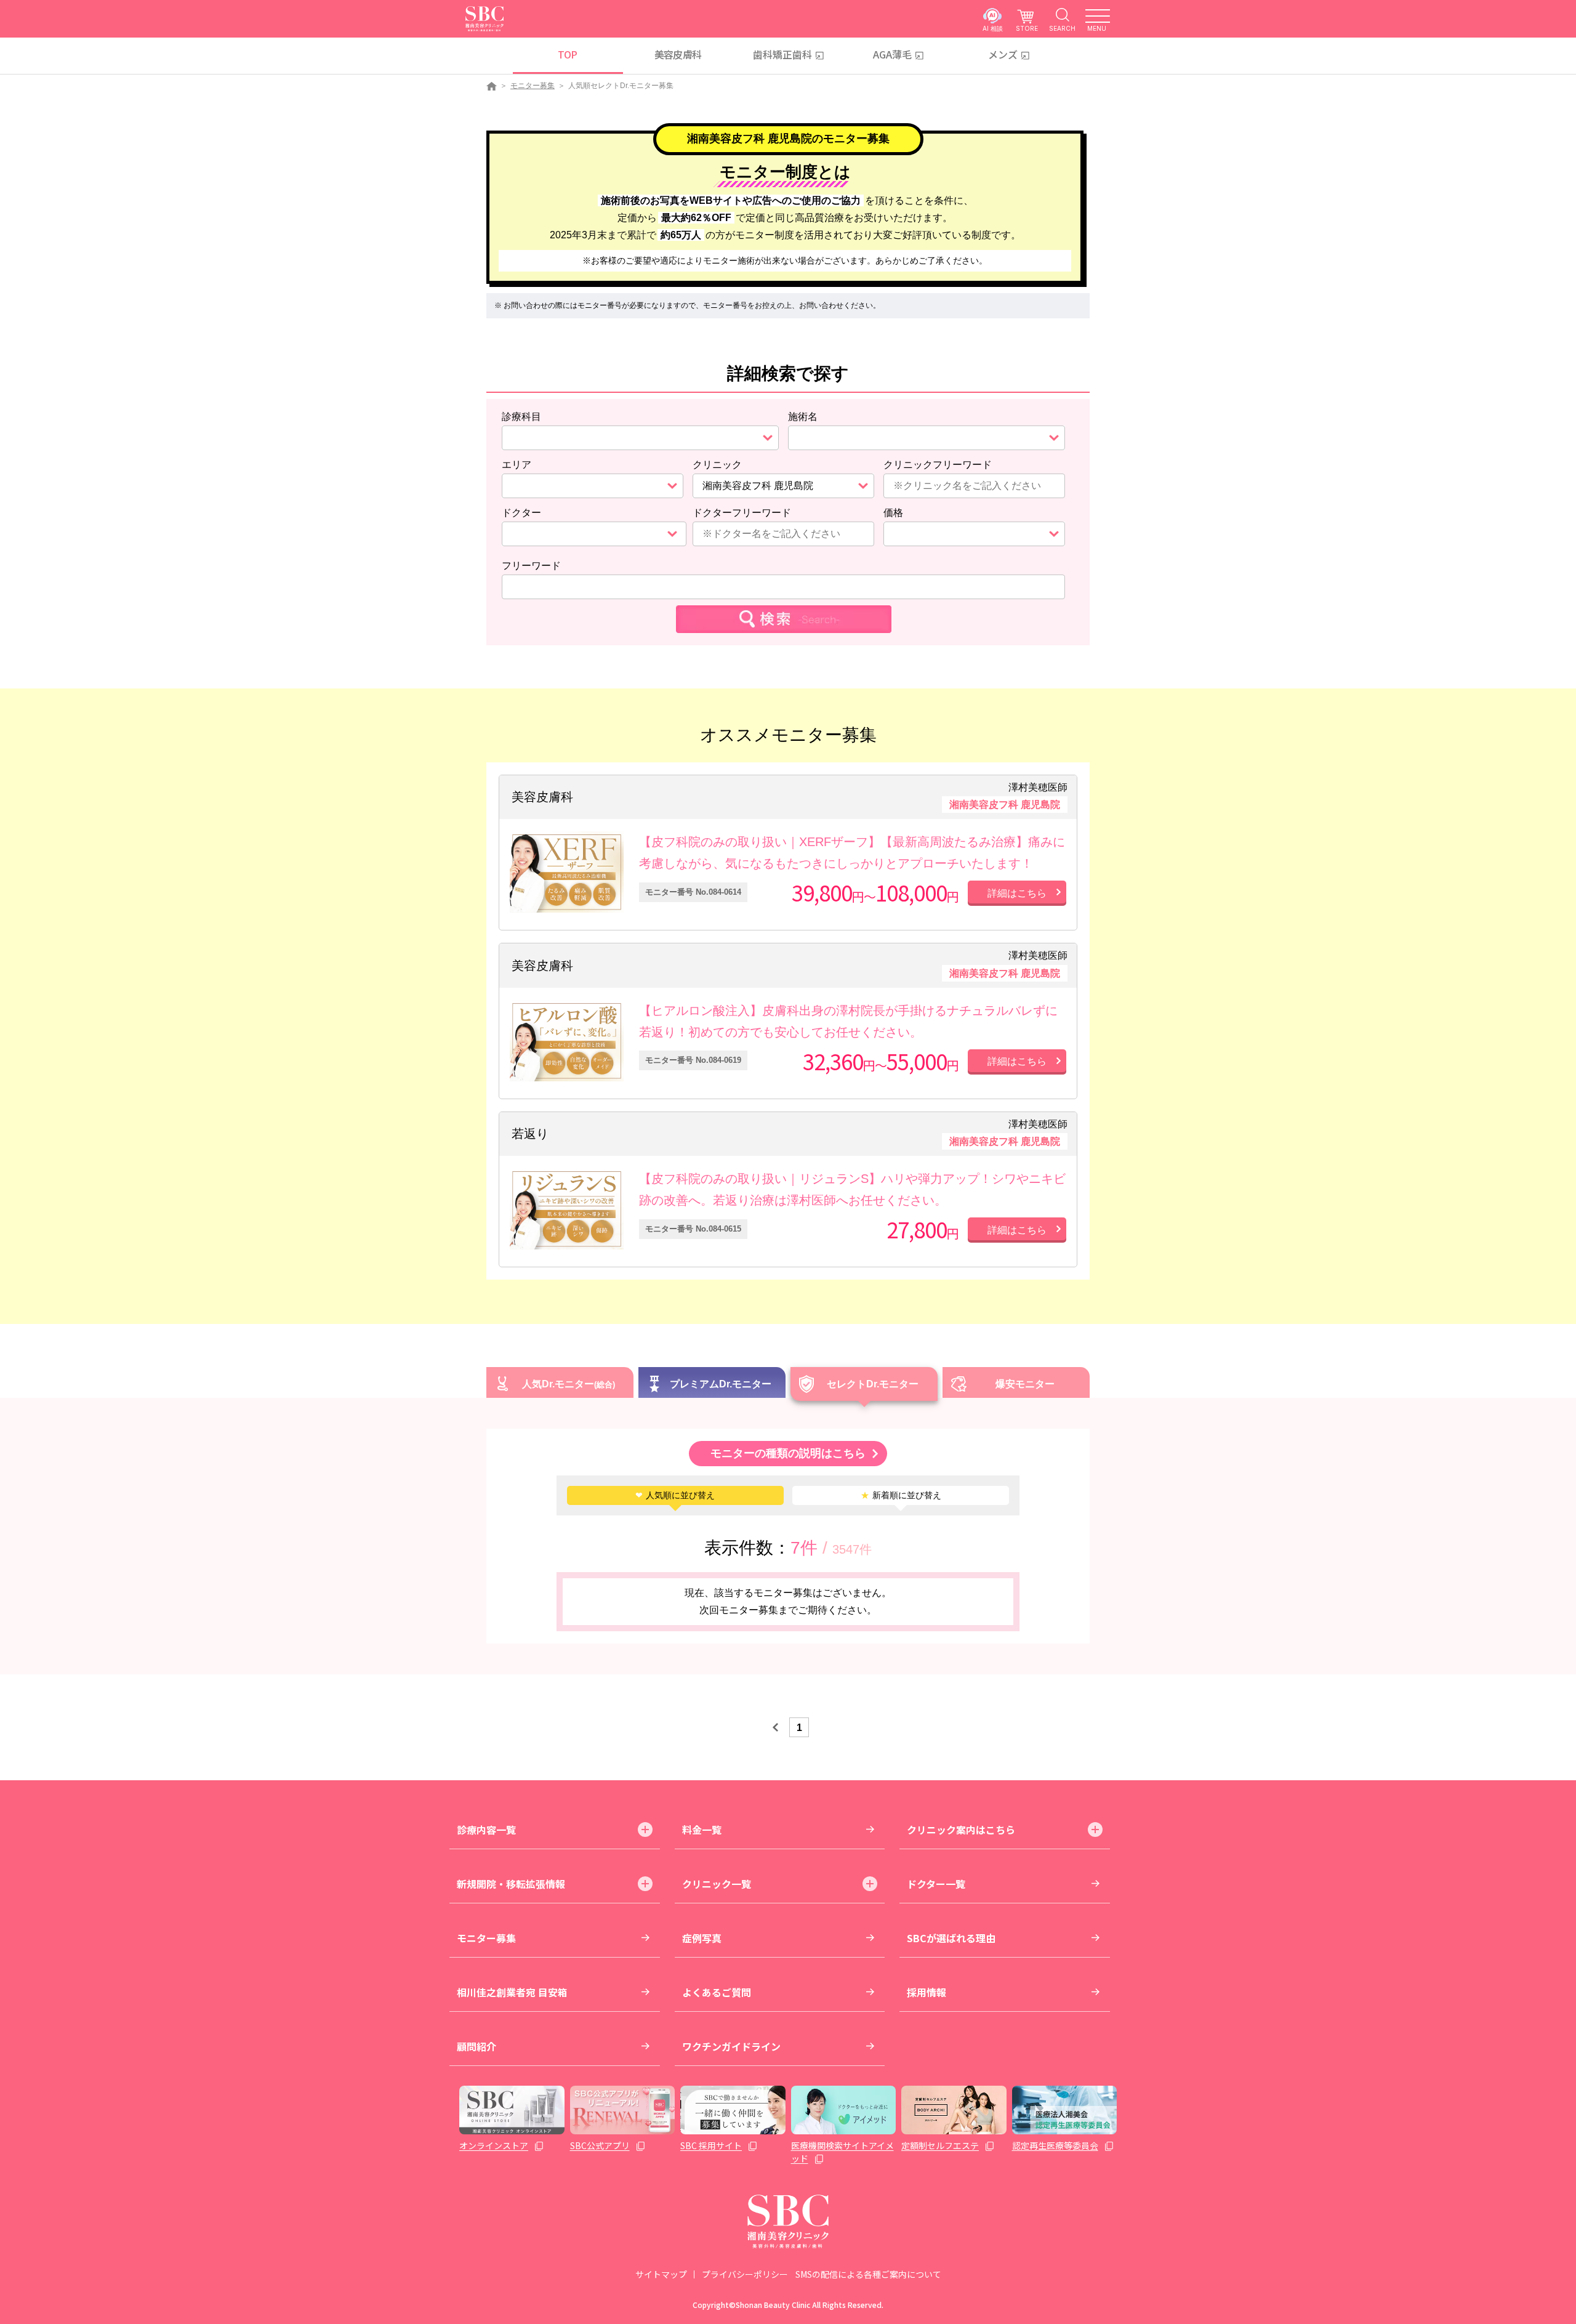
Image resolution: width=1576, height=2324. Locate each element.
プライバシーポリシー (745, 2274)
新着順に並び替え (901, 1495)
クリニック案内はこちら (961, 1830)
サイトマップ (661, 2274)
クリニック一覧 (717, 1884)
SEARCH (1062, 28)
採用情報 (927, 1992)
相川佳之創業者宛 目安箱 (512, 1992)
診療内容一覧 (486, 1830)
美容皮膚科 (678, 54)
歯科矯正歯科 (782, 54)
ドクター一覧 (936, 1884)
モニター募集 (533, 86)
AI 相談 (993, 28)
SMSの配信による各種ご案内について (868, 2274)
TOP (567, 54)
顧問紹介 (476, 2046)
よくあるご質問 (717, 1992)
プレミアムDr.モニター (721, 1384)
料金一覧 (702, 1830)
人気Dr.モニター (558, 1384)
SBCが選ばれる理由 (951, 1938)
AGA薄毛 (892, 54)
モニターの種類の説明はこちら (788, 1453)
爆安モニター (1025, 1384)
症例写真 (702, 1938)
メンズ (1003, 54)
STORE (1027, 28)
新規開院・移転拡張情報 (511, 1884)
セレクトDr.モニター (873, 1384)
